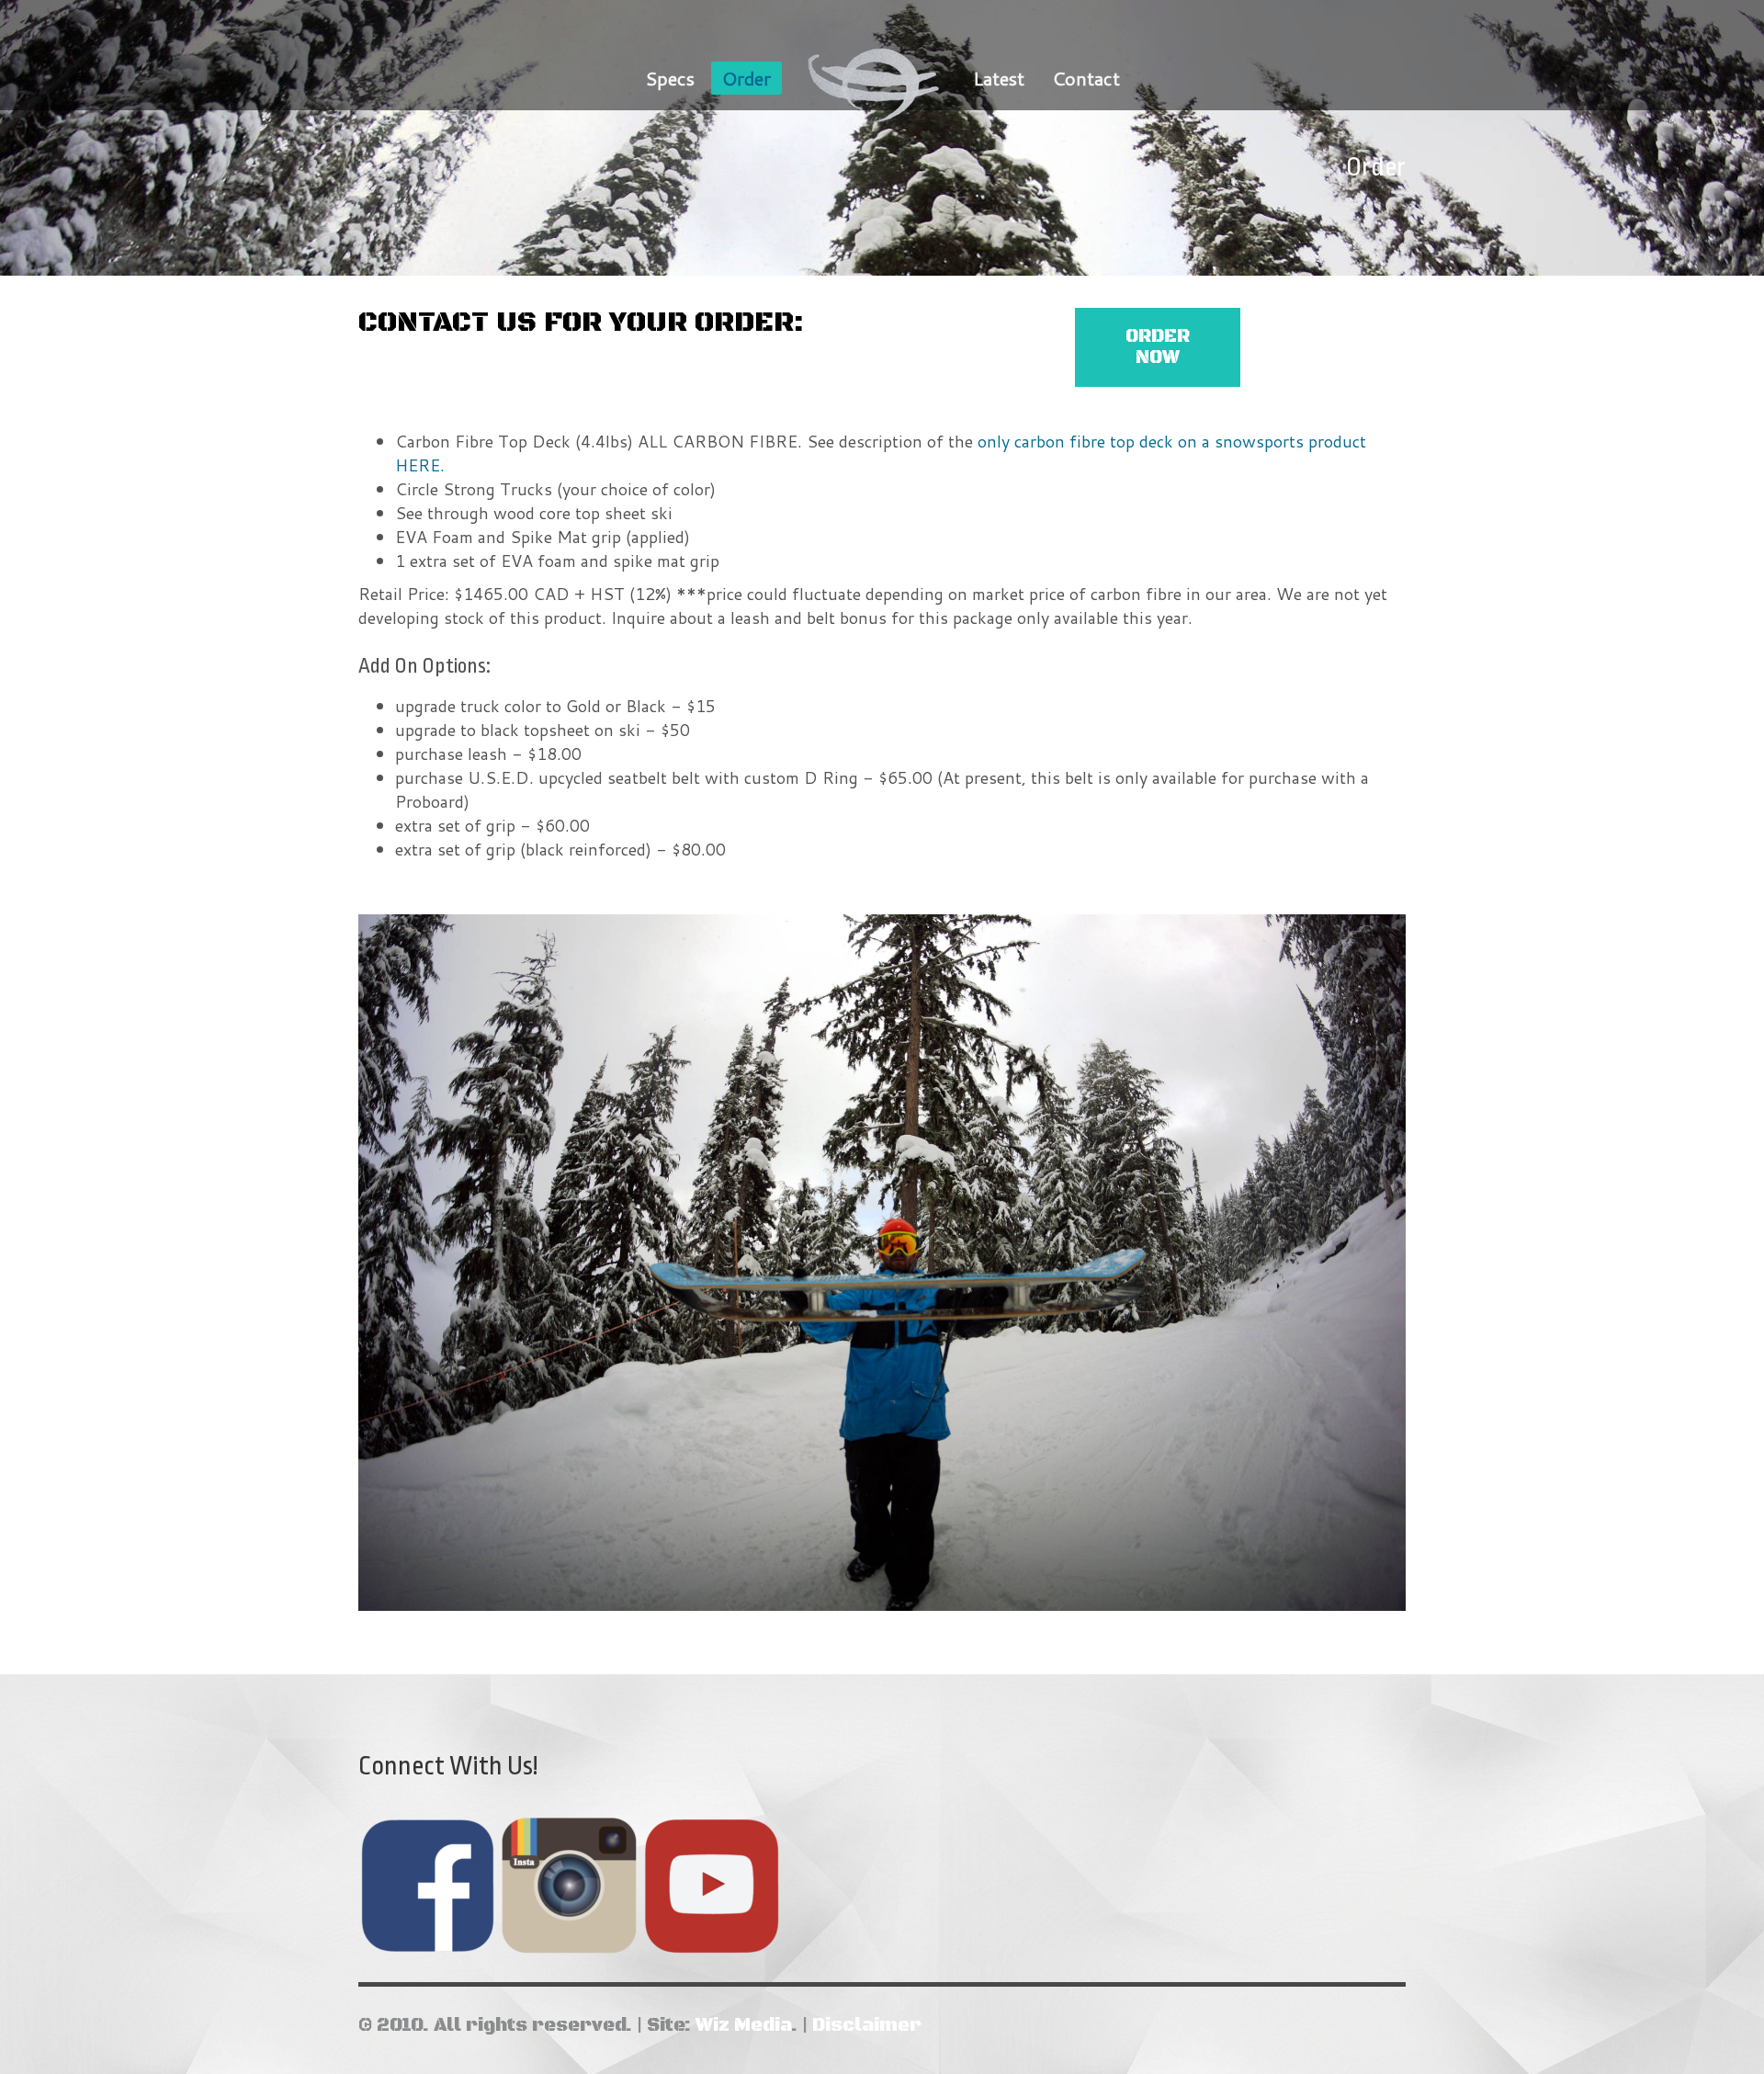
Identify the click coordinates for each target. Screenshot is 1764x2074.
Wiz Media (743, 2026)
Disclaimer (867, 2026)
